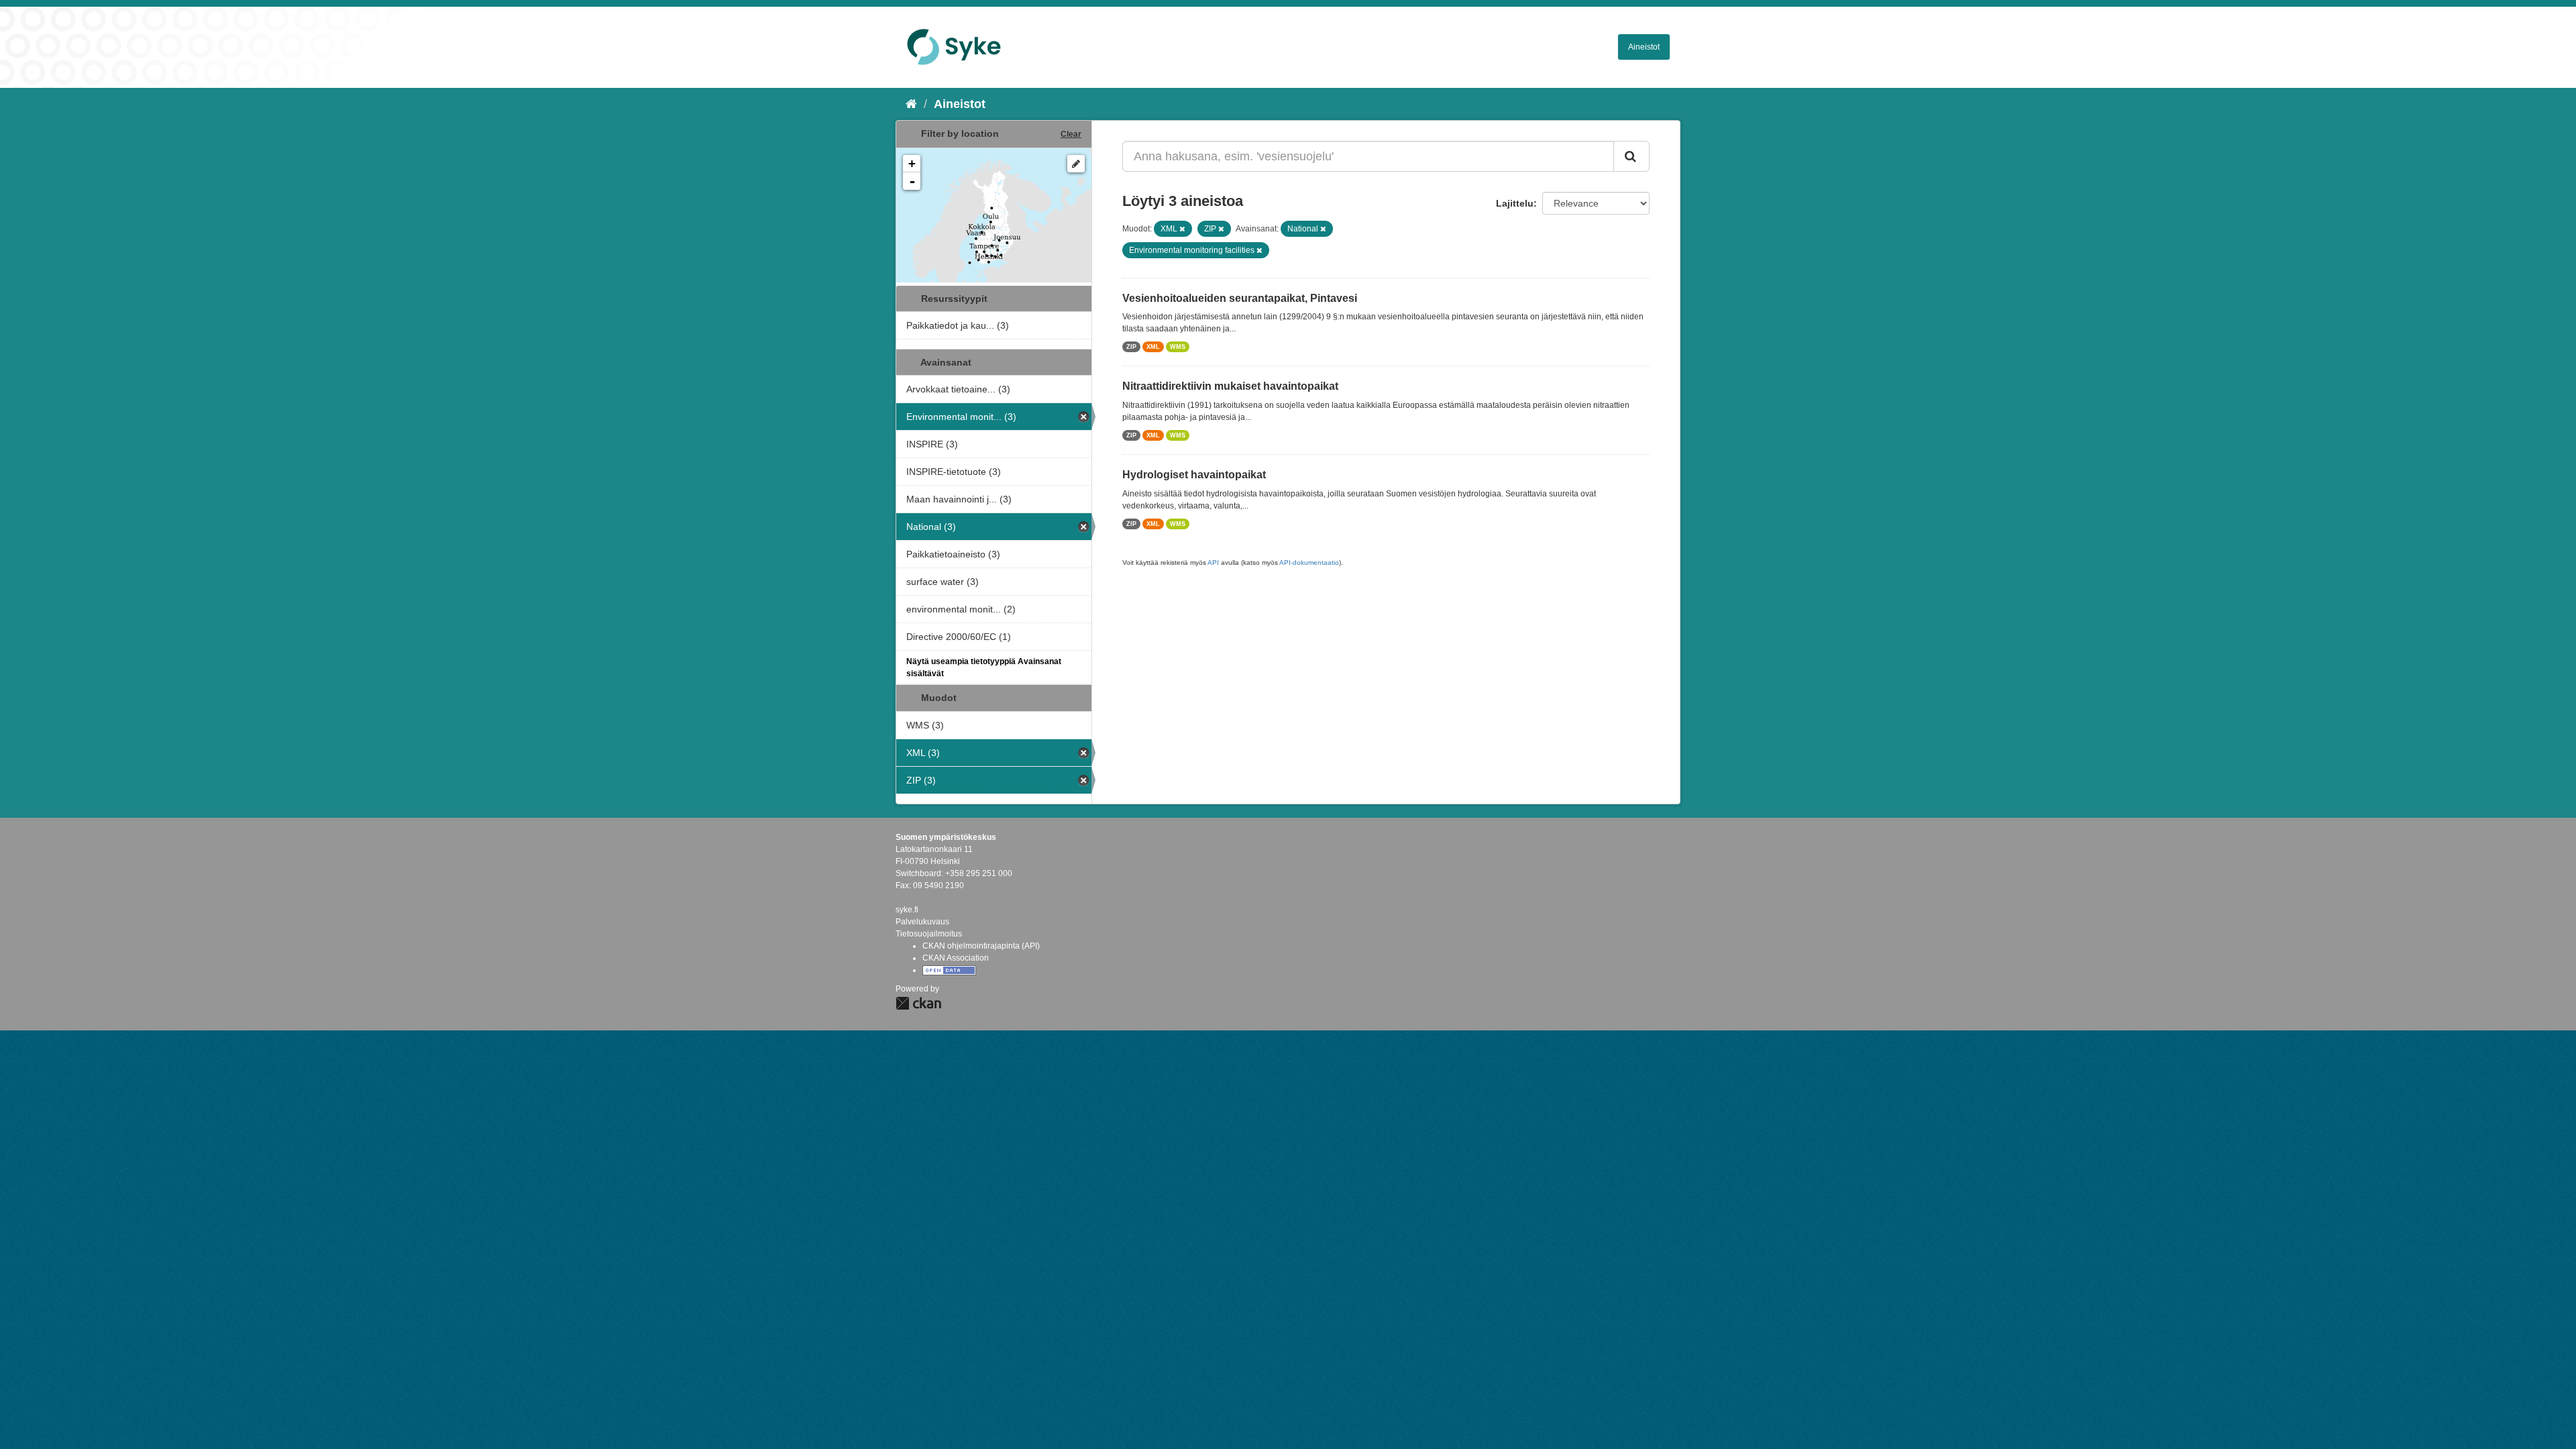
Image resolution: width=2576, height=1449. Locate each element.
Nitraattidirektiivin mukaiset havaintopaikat (1230, 386)
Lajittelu (1515, 203)
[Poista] (1182, 229)
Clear (1071, 134)
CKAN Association (956, 958)
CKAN (918, 1003)
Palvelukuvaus (922, 922)
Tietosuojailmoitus (929, 934)
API (1213, 562)
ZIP (1131, 347)
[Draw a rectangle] (1076, 164)
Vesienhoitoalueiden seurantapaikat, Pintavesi (1240, 298)
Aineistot (1644, 47)
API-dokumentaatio (1309, 562)
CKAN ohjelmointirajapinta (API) (981, 946)
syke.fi (907, 910)
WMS (1178, 347)
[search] (1631, 156)
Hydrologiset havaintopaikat (1194, 475)
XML (1153, 347)
